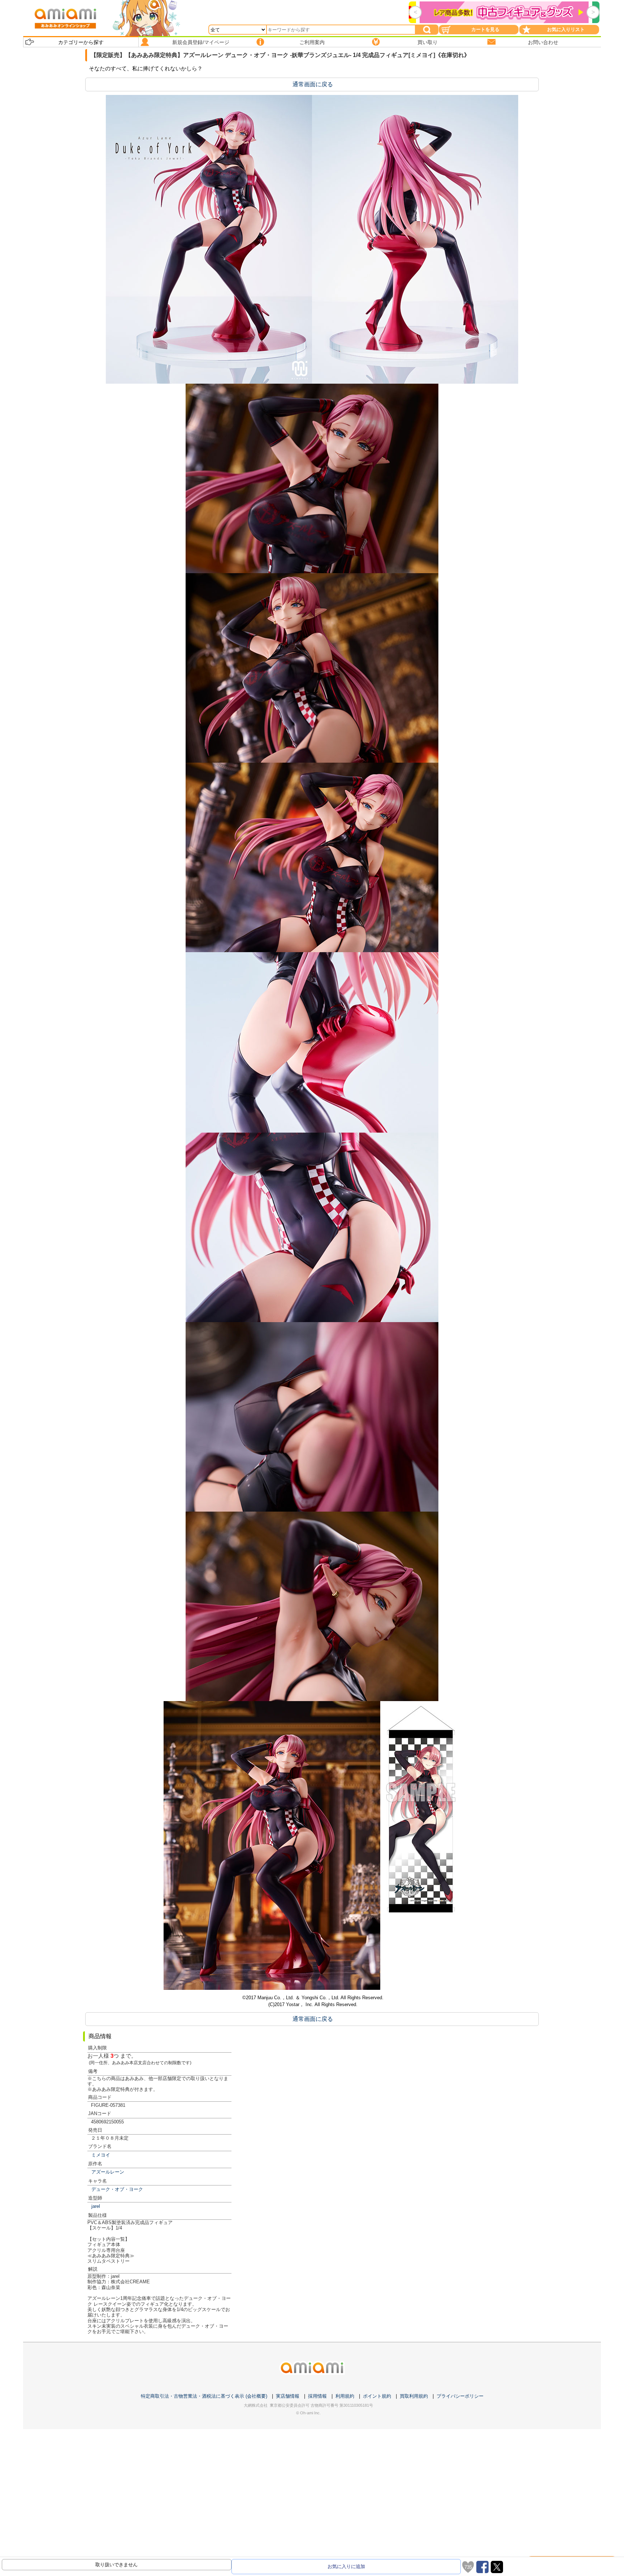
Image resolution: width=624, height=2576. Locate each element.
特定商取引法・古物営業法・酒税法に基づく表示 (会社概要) (204, 2396)
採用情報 (317, 2396)
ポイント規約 (377, 2396)
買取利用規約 (414, 2396)
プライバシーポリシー (460, 2396)
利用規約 (345, 2396)
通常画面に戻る (313, 84)
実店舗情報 (288, 2396)
